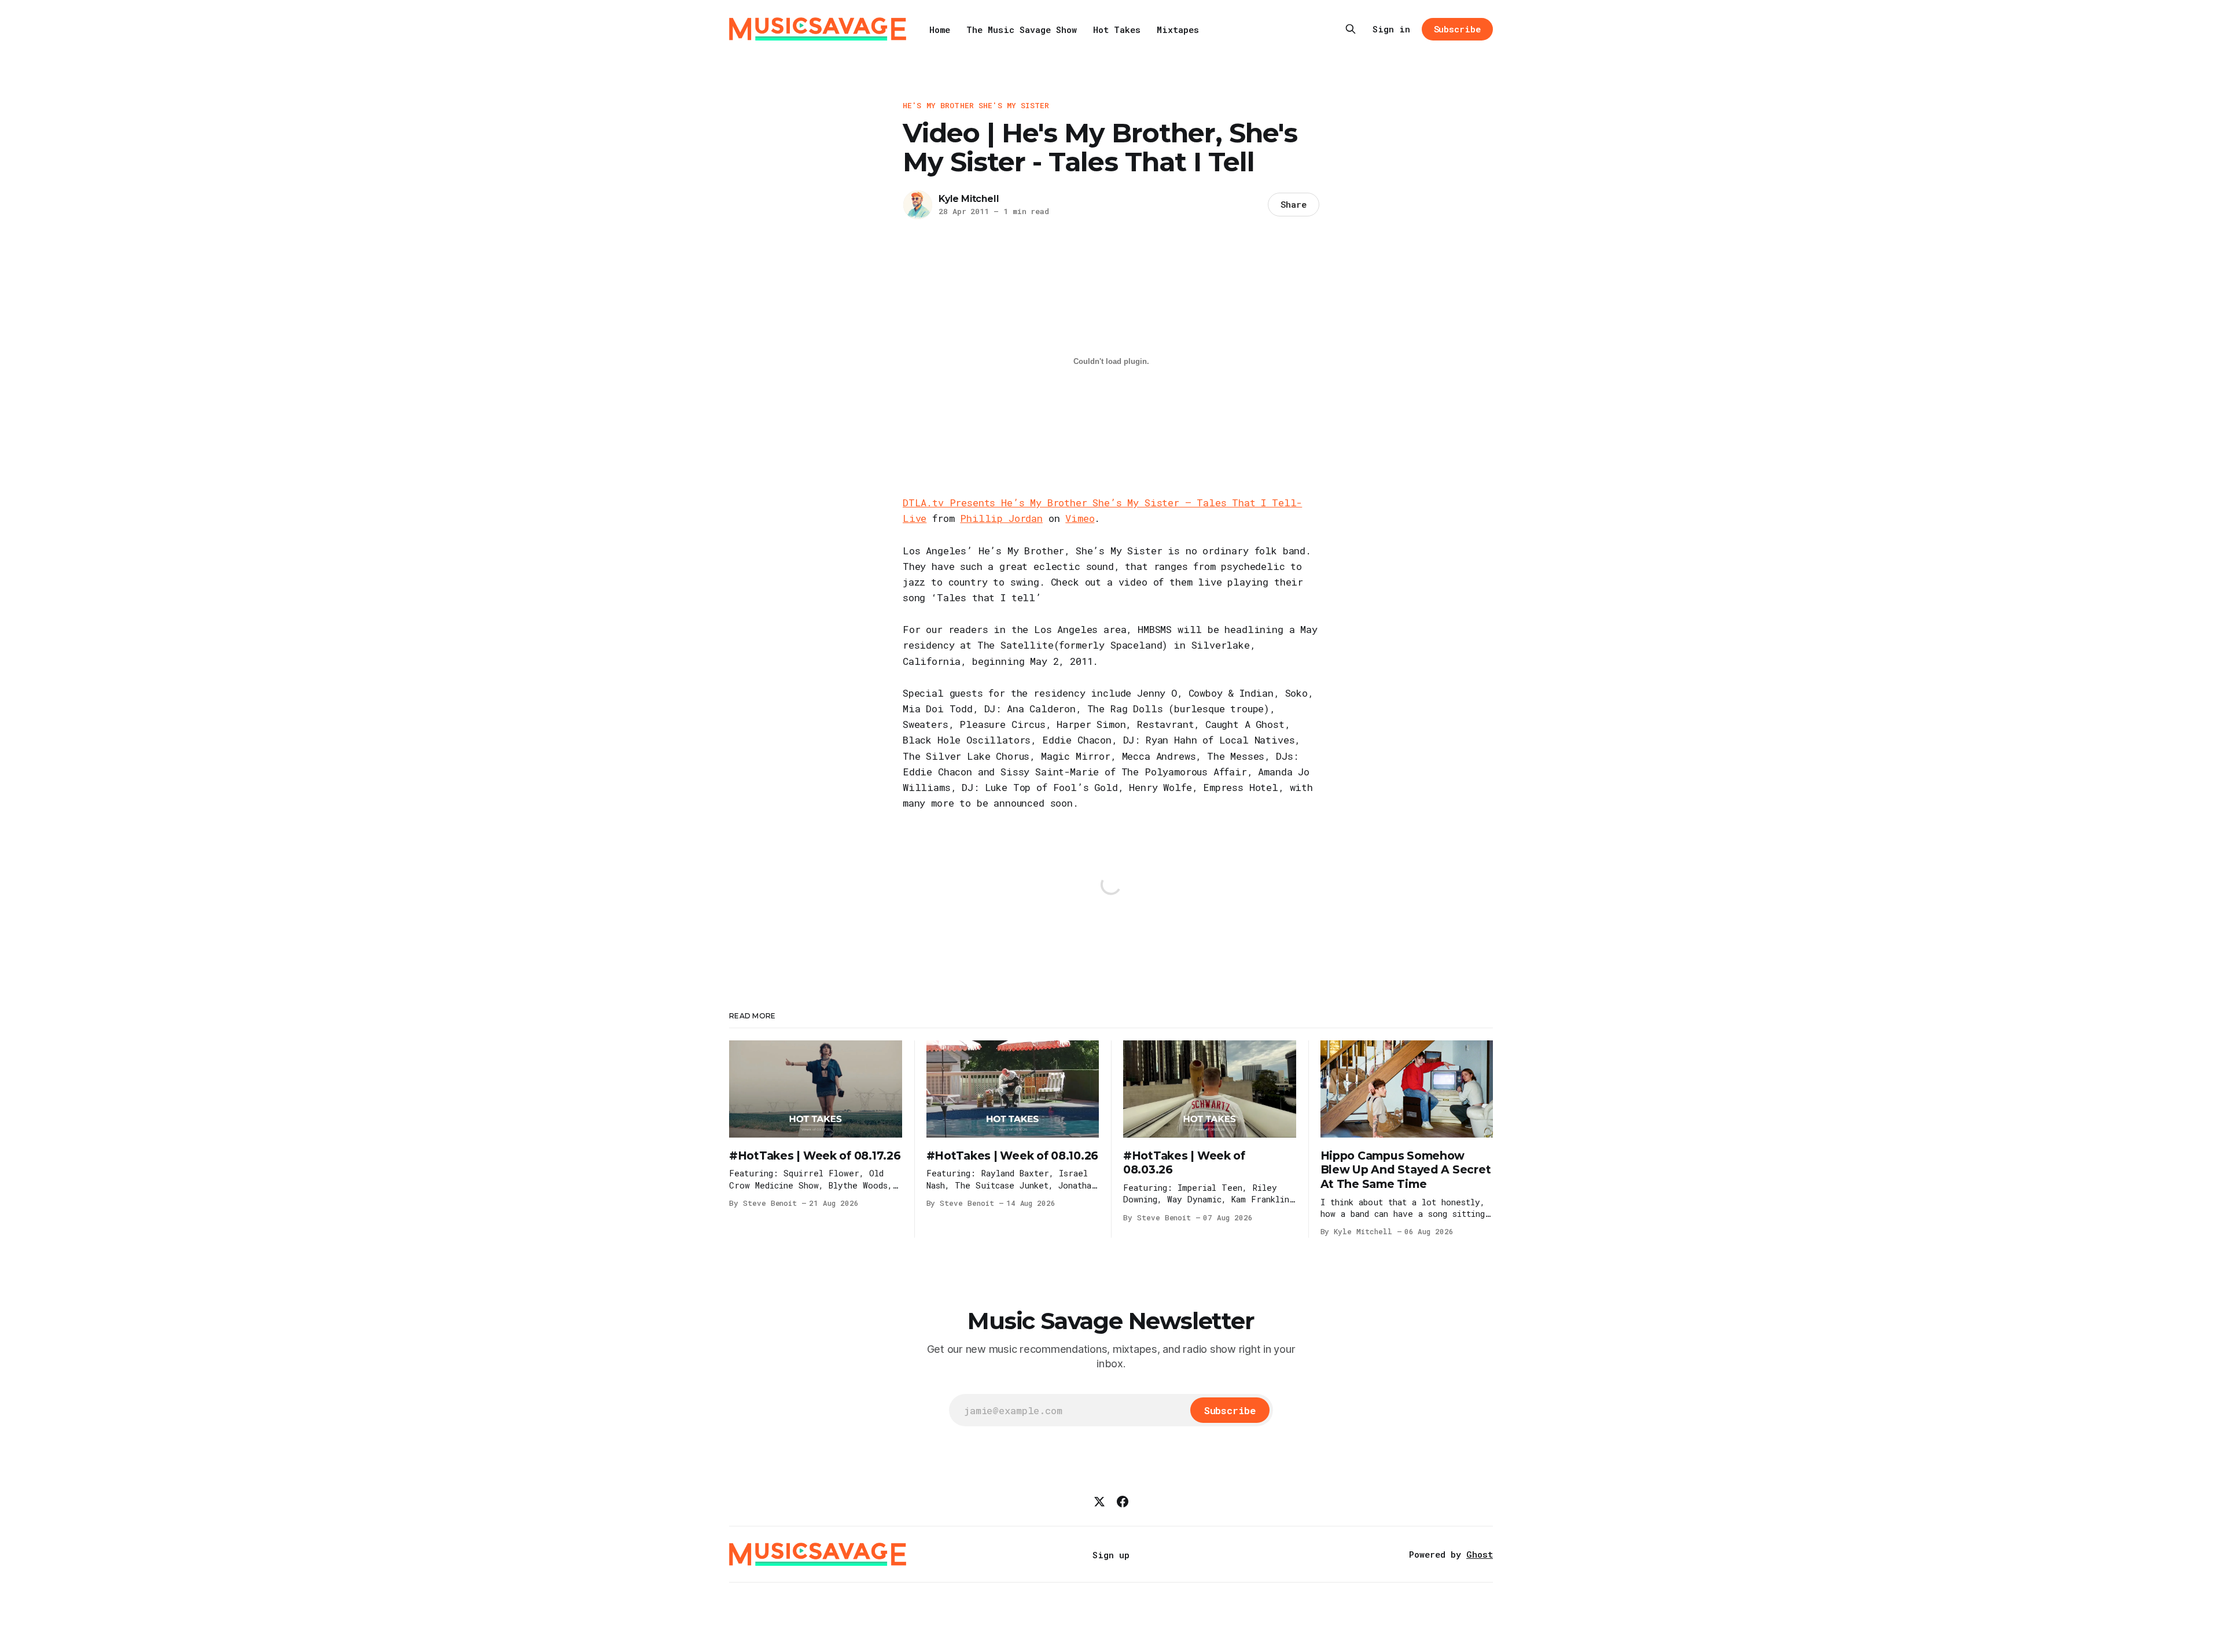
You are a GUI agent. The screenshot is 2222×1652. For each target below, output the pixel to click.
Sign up (1111, 1555)
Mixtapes (1178, 30)
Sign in (1391, 29)
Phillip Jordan (1001, 518)
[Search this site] (1351, 29)
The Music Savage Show (1022, 30)
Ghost (1480, 1554)
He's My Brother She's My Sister (976, 105)
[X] (1099, 1502)
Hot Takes (1117, 30)
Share (1294, 204)
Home (940, 30)
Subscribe (1457, 29)
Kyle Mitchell (969, 199)
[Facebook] (1123, 1502)
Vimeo (1080, 518)
